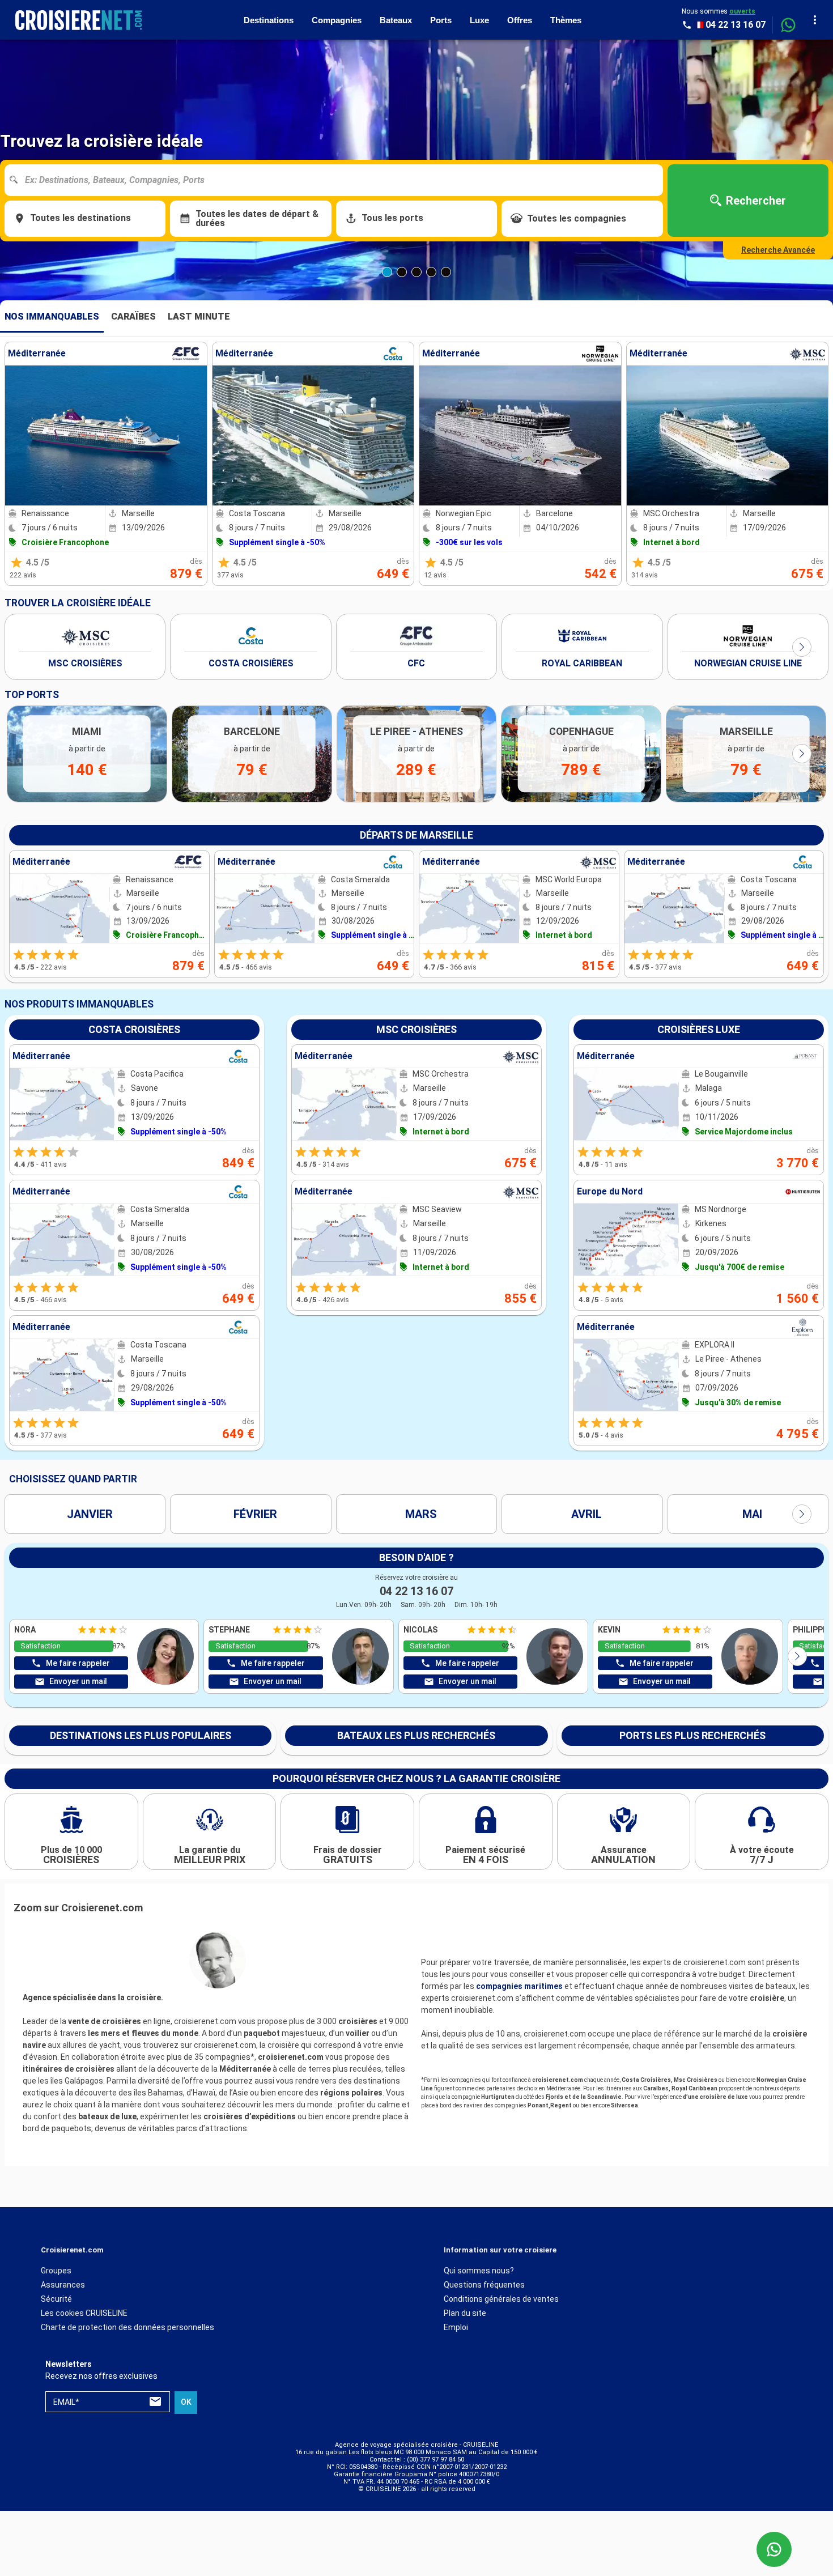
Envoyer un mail (78, 1681)
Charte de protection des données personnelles (127, 2327)
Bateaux (396, 20)
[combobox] (338, 180)
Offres (520, 20)
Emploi (456, 2327)
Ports (441, 20)
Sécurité (56, 2299)
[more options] (815, 20)
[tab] (52, 317)
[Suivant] (802, 647)
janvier (90, 1514)
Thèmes (566, 20)
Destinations (269, 20)
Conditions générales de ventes (501, 2299)
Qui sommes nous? (479, 2271)
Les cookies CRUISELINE (84, 2313)
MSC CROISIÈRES (85, 663)
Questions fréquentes (484, 2285)
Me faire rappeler (78, 1663)
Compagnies (337, 20)
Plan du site (465, 2313)
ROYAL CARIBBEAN (582, 663)
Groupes (56, 2271)
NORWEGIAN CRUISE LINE (748, 663)
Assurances (63, 2285)
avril (586, 1514)
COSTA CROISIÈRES (251, 663)
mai (752, 1514)
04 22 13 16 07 (416, 1591)
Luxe (479, 20)
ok (186, 2403)
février (255, 1514)
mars (421, 1514)
